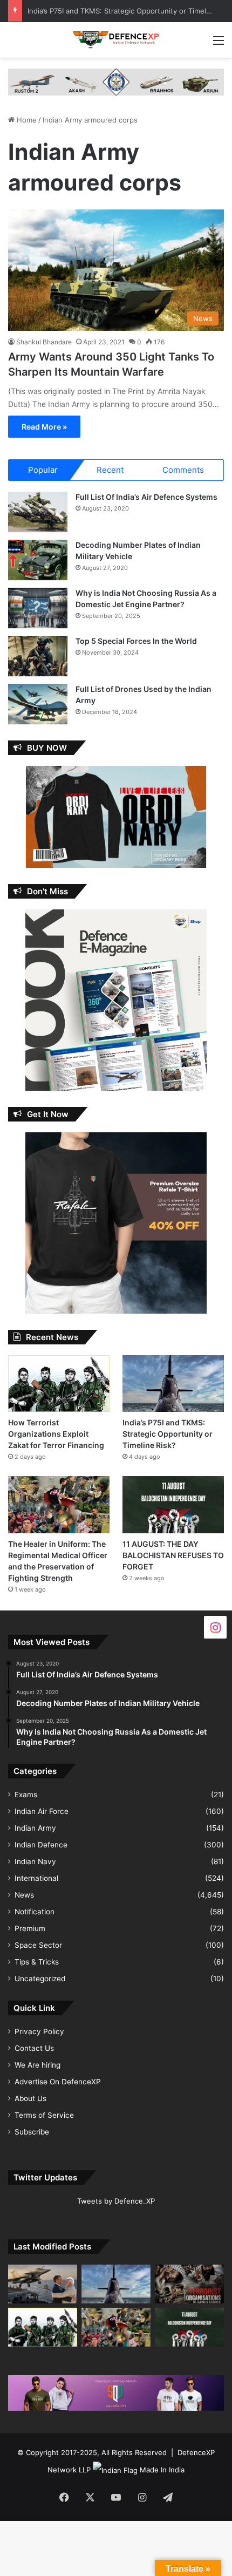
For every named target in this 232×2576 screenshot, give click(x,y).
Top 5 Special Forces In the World (136, 641)
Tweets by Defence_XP (116, 2201)
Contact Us (34, 2048)
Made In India (162, 2470)
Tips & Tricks (37, 1962)
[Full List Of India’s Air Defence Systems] (38, 512)
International (36, 1878)
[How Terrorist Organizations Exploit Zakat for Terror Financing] (59, 1384)
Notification (35, 1912)
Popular (43, 470)
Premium (30, 1928)
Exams (26, 1795)
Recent (110, 470)
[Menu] (219, 44)
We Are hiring (37, 2065)
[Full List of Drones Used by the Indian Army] (38, 704)
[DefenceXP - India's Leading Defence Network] (116, 40)
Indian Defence (41, 1845)
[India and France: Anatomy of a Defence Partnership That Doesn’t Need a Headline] (43, 2284)
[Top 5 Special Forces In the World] (38, 656)
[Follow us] (215, 1627)
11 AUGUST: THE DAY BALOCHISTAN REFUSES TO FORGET (173, 1555)
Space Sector (38, 1945)
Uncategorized (40, 1979)
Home (26, 120)
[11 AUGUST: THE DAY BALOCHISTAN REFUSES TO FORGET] (173, 1505)
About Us (30, 2098)
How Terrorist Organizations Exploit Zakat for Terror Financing (56, 1434)
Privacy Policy (39, 2031)
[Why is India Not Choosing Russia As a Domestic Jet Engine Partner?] (38, 608)
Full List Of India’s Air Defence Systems (146, 497)
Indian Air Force (42, 1811)
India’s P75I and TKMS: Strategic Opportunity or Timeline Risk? (168, 1434)
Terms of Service (44, 2115)
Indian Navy (35, 1861)
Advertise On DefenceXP (58, 2082)
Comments (183, 470)
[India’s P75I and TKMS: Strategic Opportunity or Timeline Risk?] (173, 1384)
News (24, 1895)
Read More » (44, 427)
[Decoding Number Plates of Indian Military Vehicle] (38, 560)
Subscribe (32, 2132)
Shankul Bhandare (44, 342)
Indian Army (35, 1828)
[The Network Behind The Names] (189, 2284)
